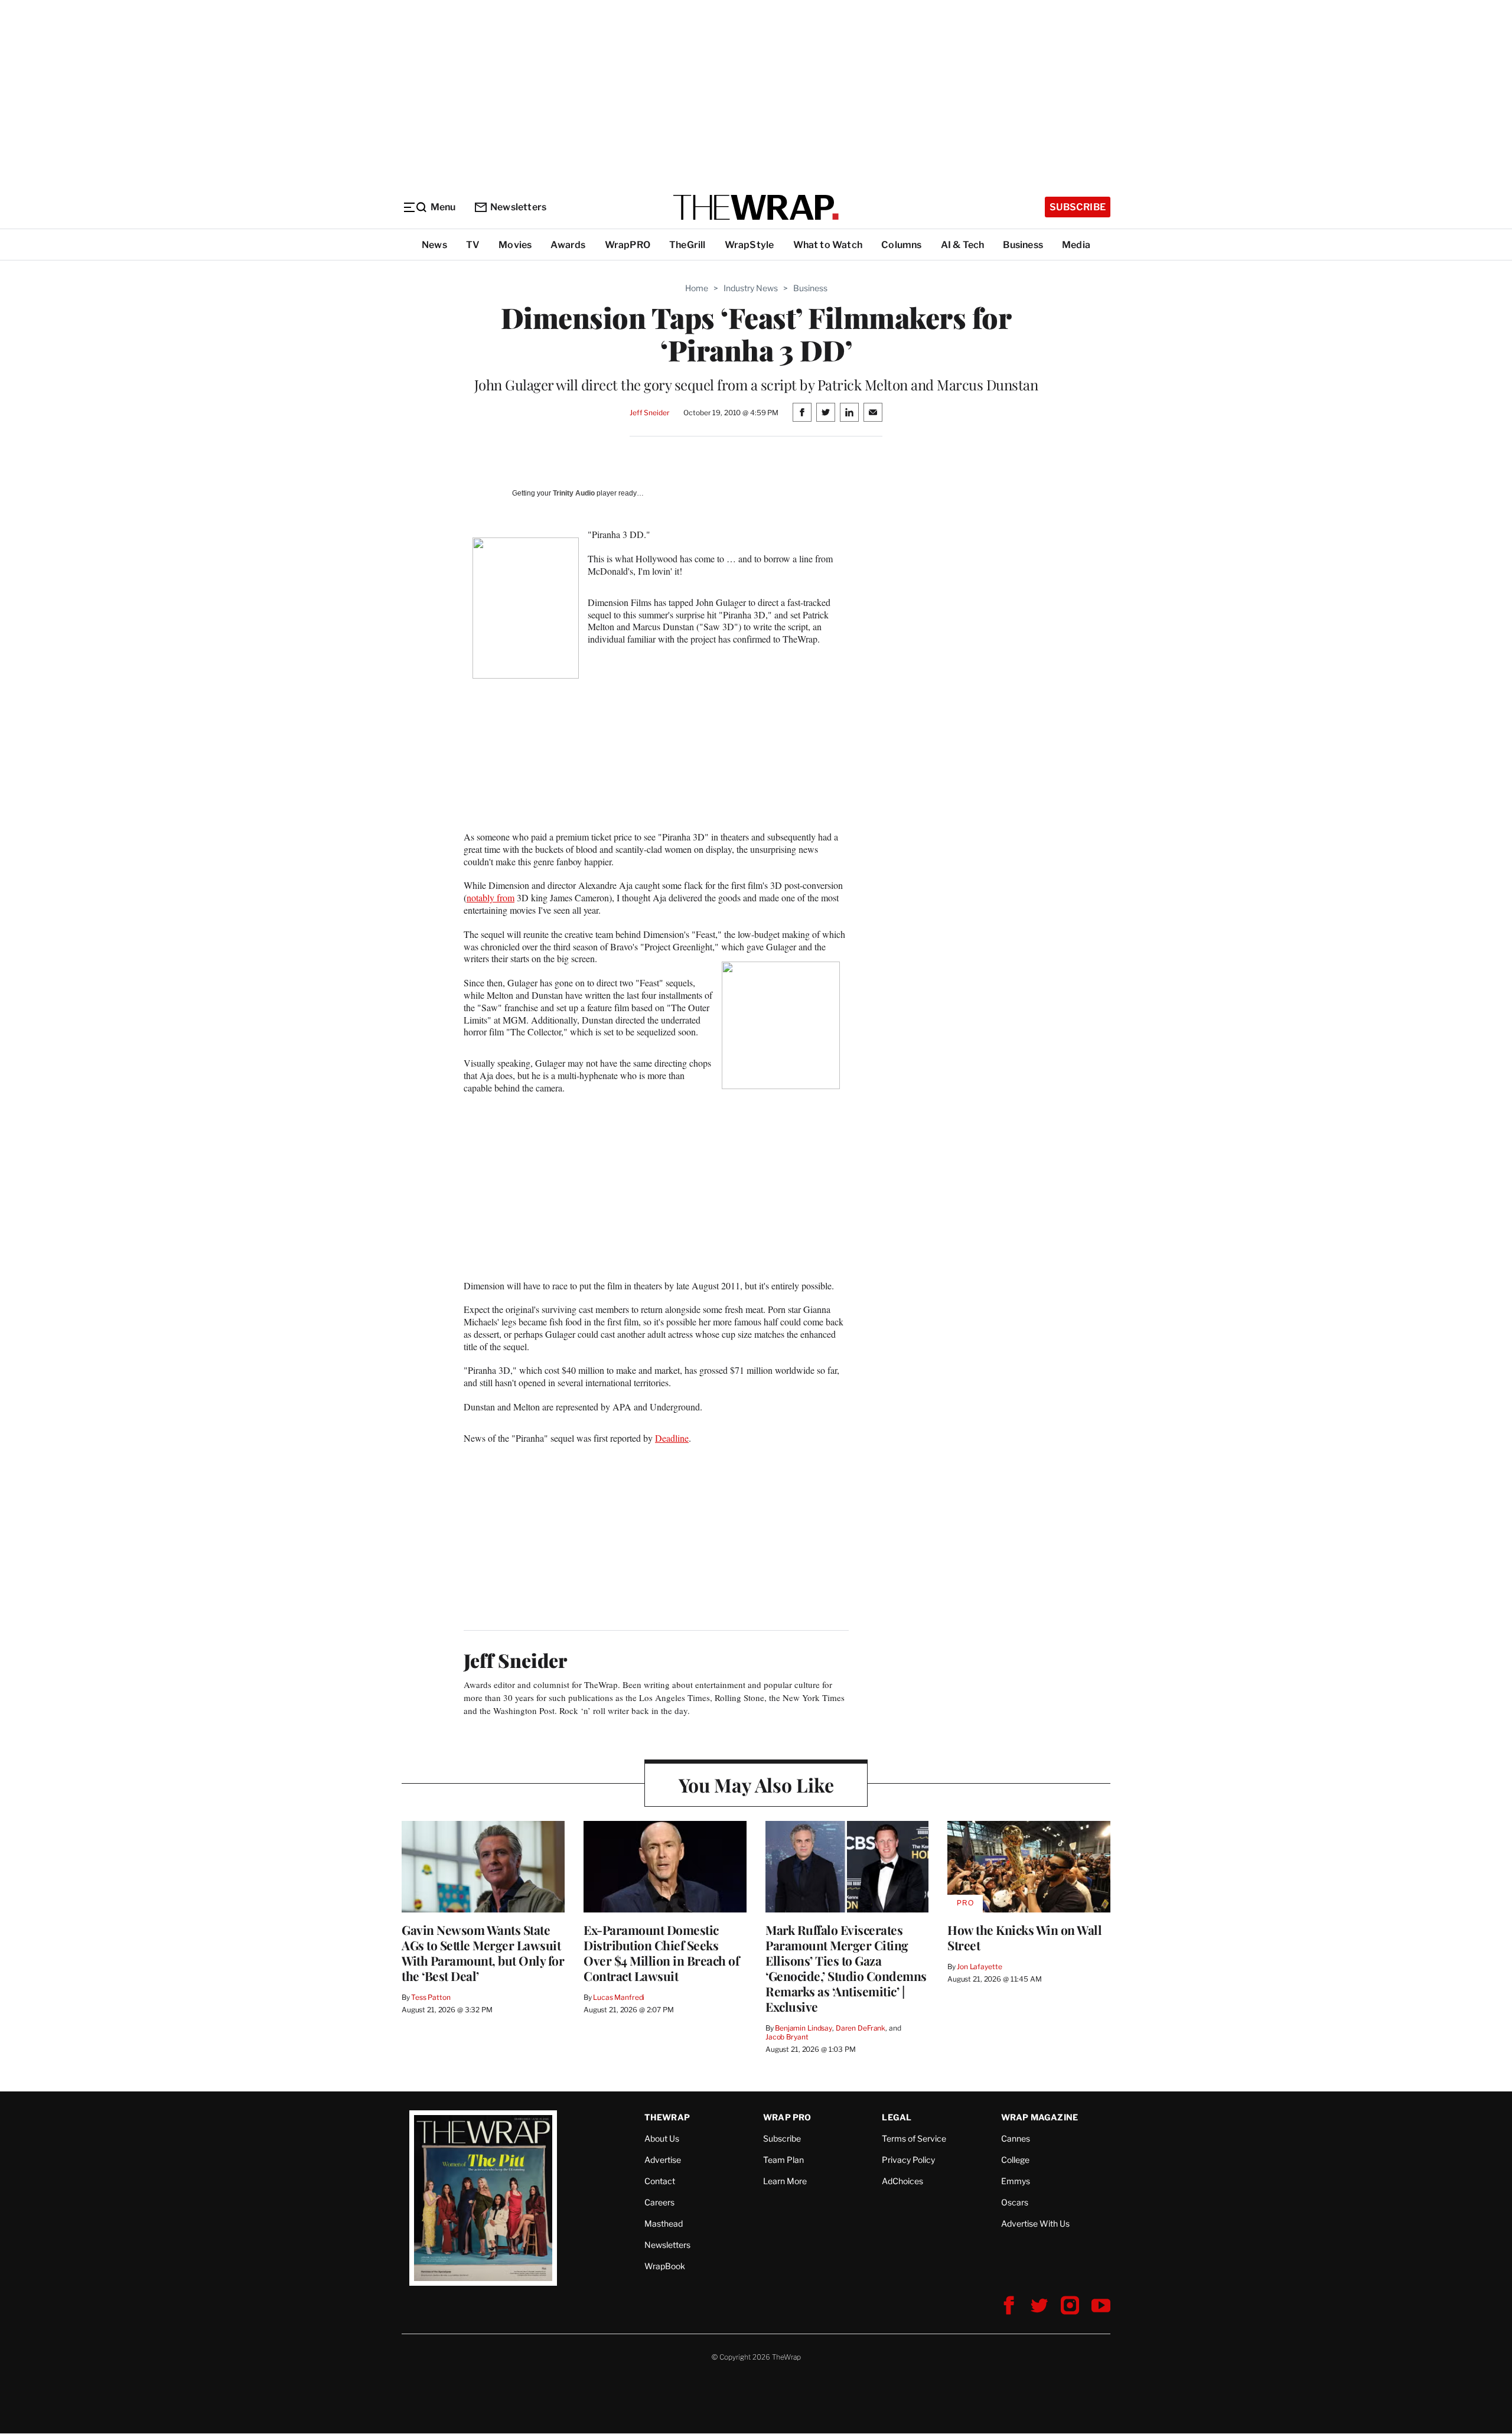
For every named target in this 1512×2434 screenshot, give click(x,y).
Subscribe (1078, 207)
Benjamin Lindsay (804, 2028)
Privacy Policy (908, 2160)
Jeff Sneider (649, 413)
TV (473, 245)
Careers (659, 2202)
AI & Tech (963, 245)
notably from (491, 897)
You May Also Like (756, 1785)
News (434, 245)
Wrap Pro (787, 2117)
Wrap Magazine (1040, 2117)
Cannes (1016, 2138)
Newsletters (518, 207)
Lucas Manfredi (619, 1997)
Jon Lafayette (979, 1967)
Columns (901, 245)
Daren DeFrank (861, 2028)
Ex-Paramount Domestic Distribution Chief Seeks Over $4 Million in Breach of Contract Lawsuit (661, 1953)
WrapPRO (628, 245)
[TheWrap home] (756, 207)
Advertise (663, 2160)
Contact (660, 2181)
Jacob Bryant (787, 2037)
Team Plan (783, 2160)
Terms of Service (914, 2138)
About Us (662, 2138)
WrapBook (665, 2266)
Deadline (672, 1438)
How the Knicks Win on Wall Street (1024, 1937)
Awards (568, 245)
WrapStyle (750, 245)
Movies (515, 245)
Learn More (785, 2181)
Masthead (664, 2223)
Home (697, 288)
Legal (897, 2117)
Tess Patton (431, 1997)
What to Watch (828, 245)
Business (1023, 245)
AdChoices (902, 2181)
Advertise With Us (1035, 2223)
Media (1076, 245)
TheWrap (667, 2117)
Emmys (1016, 2181)
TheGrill (687, 245)
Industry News (751, 288)
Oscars (1015, 2202)
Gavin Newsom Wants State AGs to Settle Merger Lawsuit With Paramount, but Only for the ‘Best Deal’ (483, 1953)
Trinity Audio (574, 493)
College (1015, 2160)
